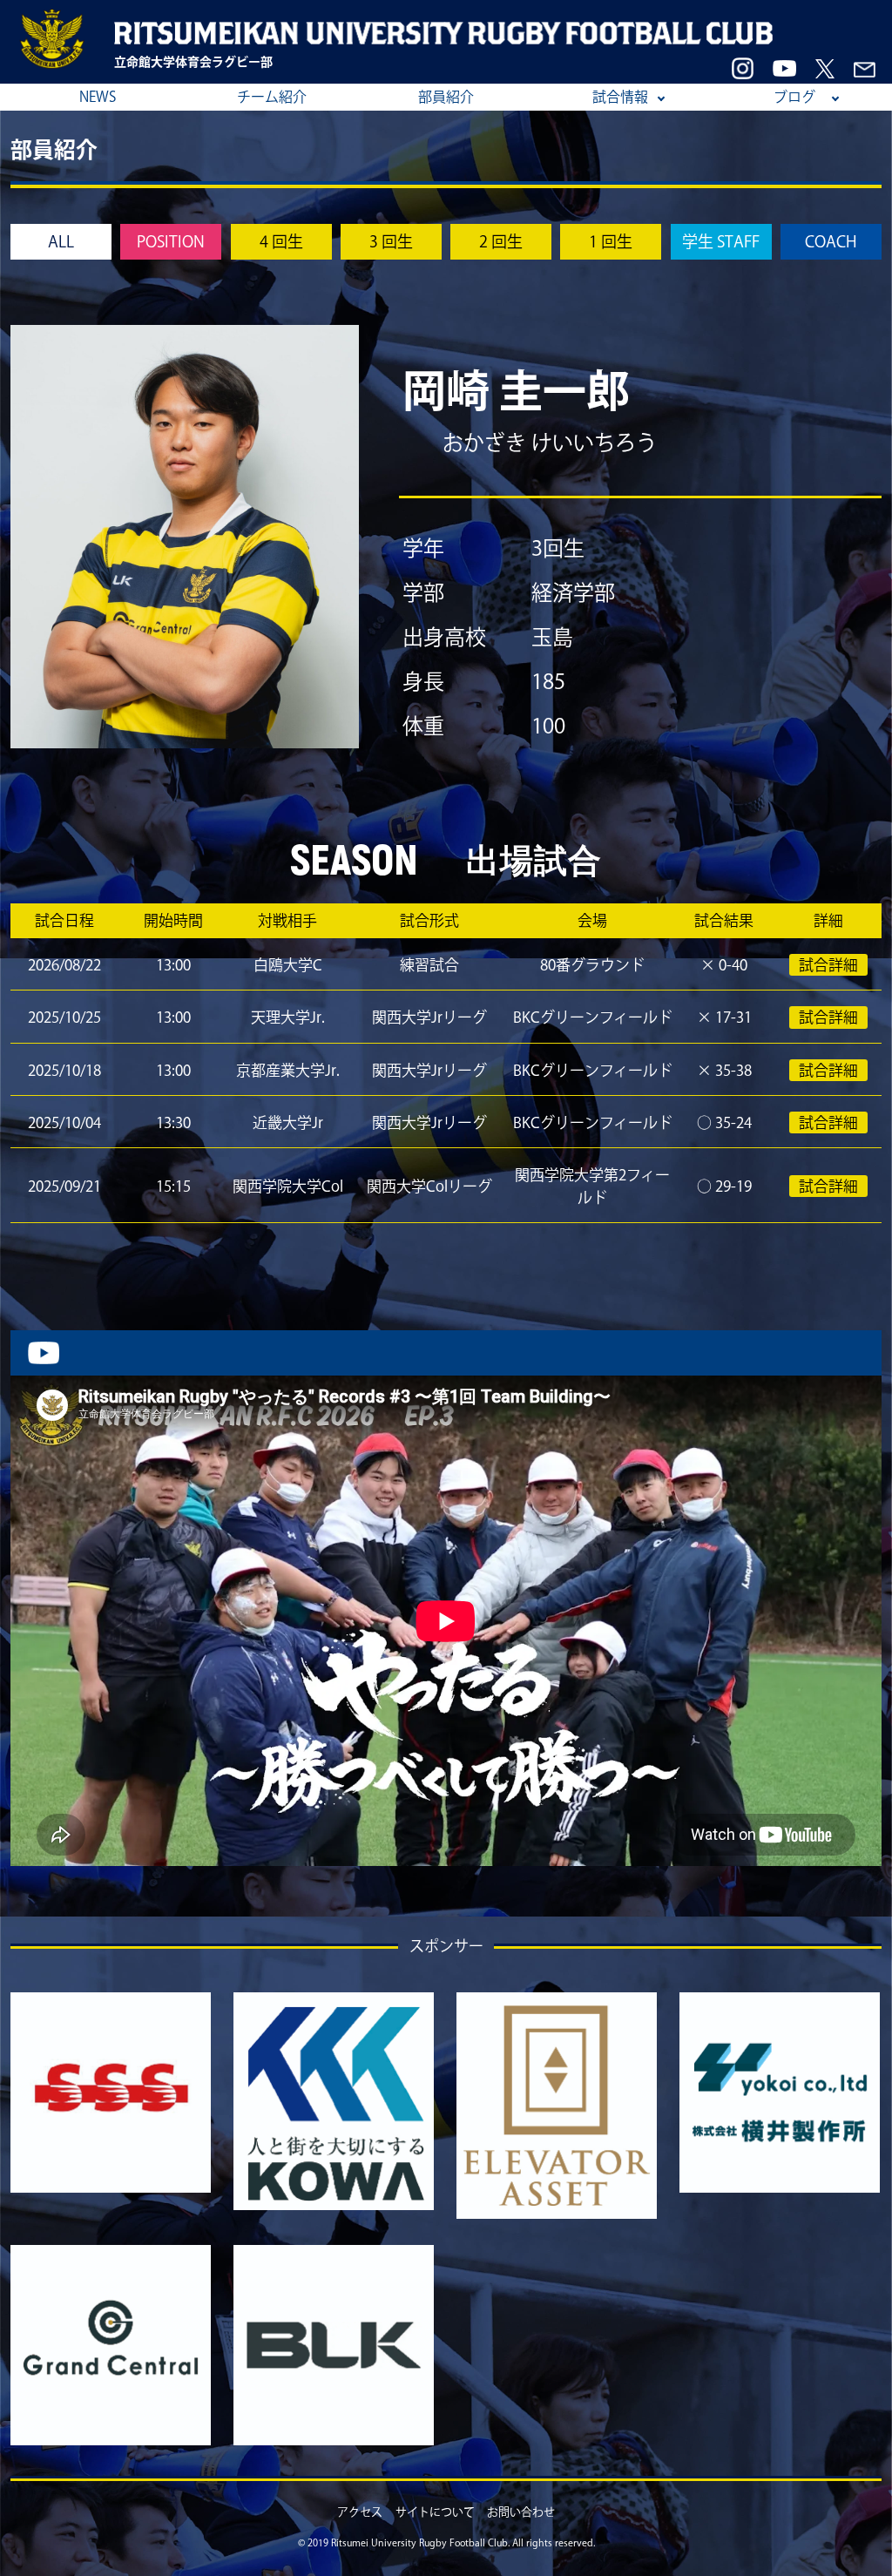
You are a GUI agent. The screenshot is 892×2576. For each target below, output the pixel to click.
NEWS (98, 97)
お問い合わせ (521, 2512)
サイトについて (435, 2512)
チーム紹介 (272, 97)
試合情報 (620, 97)
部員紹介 (446, 97)
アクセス (360, 2512)
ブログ (794, 97)
